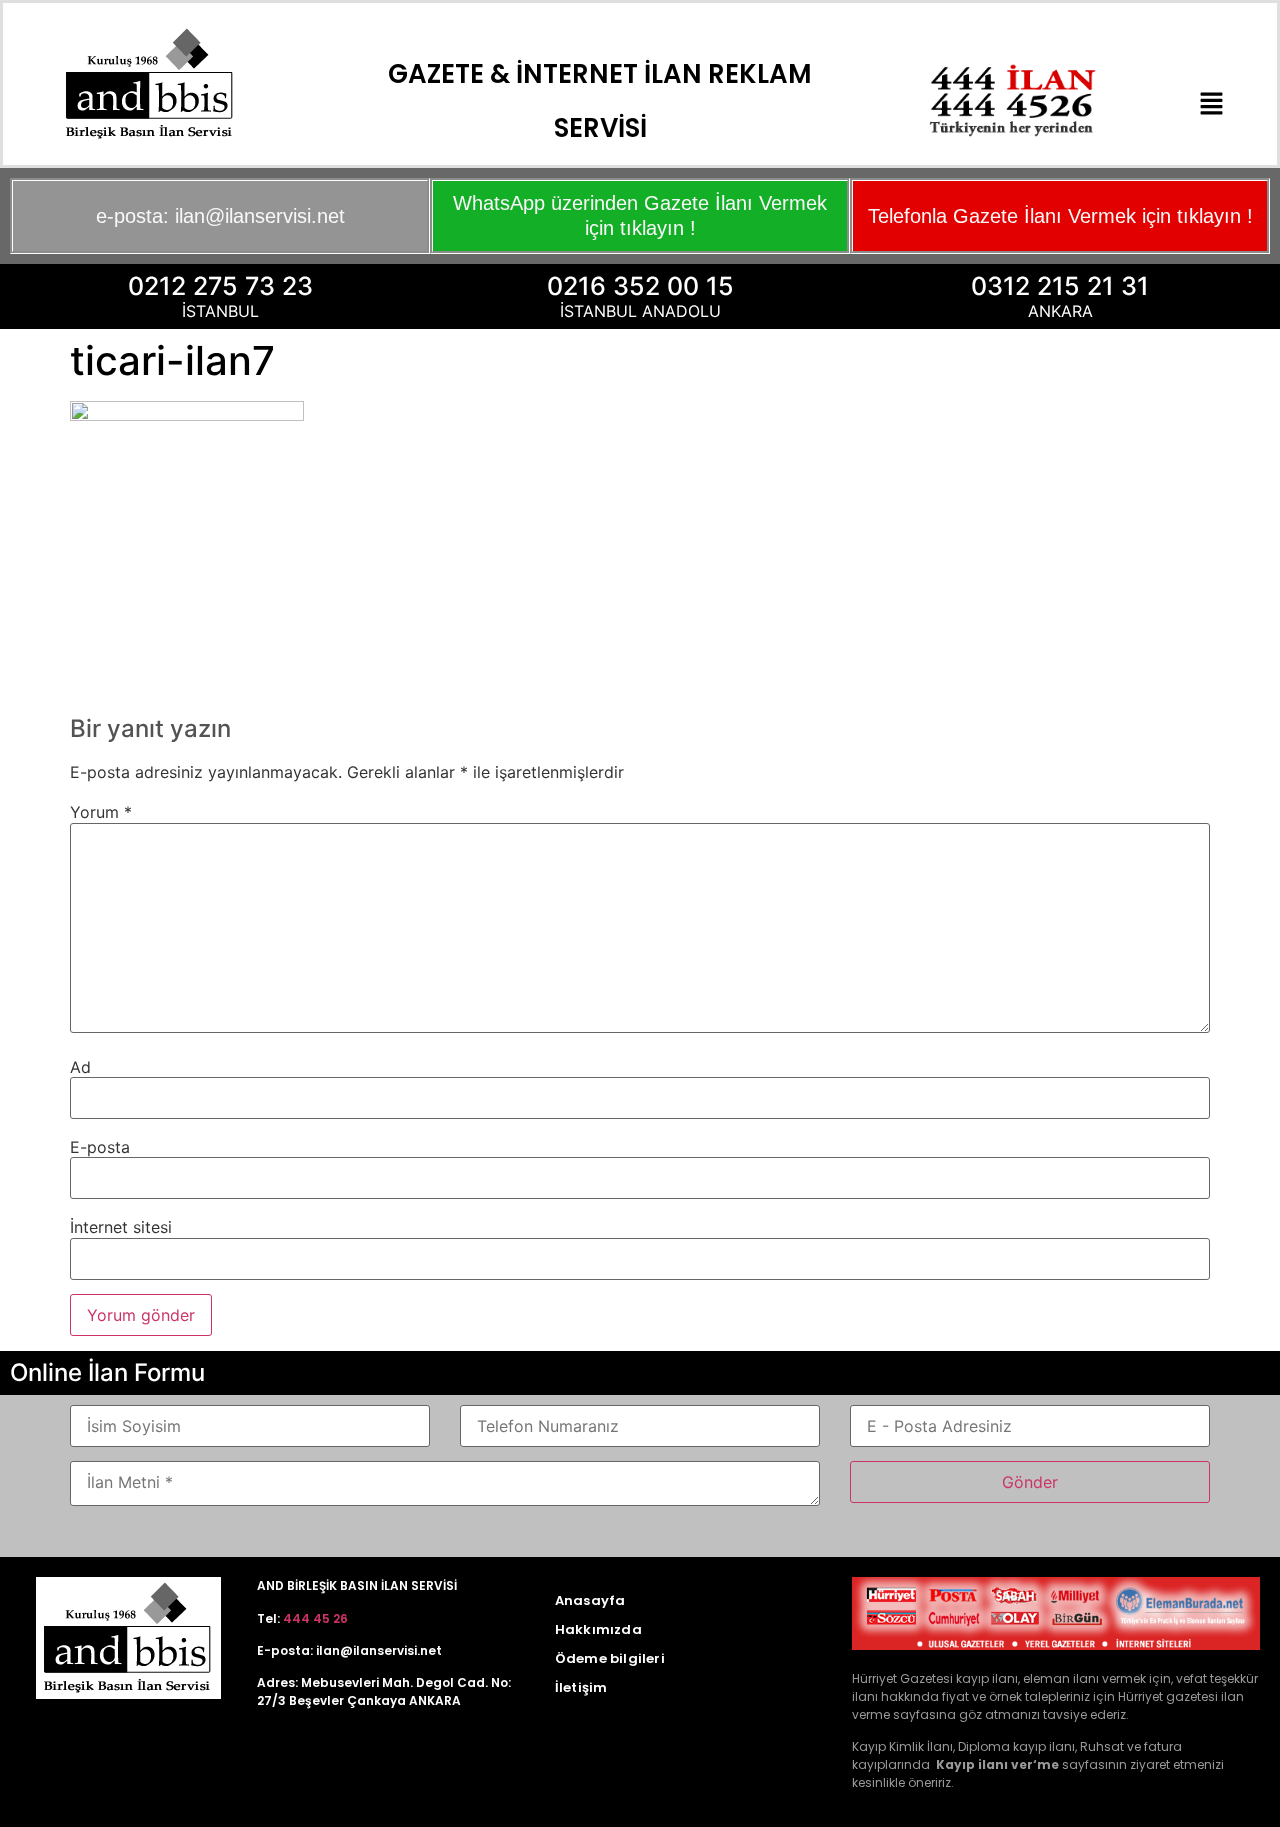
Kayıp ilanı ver (984, 1764)
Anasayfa (590, 1600)
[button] (1212, 104)
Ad (80, 1067)
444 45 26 (315, 1618)
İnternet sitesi (121, 1227)
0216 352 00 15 (640, 286)
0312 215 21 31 (1060, 286)
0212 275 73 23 (220, 286)
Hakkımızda (598, 1629)
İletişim (581, 1687)
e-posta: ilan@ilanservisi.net (220, 216)
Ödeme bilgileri (610, 1658)
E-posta (100, 1147)
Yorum (101, 812)
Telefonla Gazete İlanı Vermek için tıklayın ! (1060, 216)
